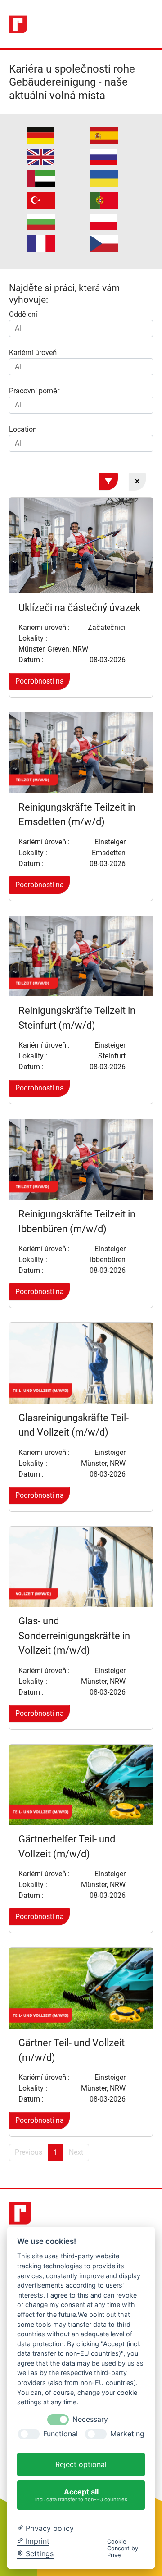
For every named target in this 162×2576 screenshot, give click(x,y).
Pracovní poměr (34, 391)
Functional (61, 2434)
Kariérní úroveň (33, 353)
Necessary (90, 2419)
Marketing (127, 2434)
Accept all (81, 2495)
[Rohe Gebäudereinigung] (18, 24)
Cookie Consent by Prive (123, 2549)
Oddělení (23, 314)
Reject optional (81, 2464)
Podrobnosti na (40, 681)
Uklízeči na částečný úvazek (79, 608)
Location (23, 429)
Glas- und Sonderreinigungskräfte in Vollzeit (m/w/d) (74, 1636)
